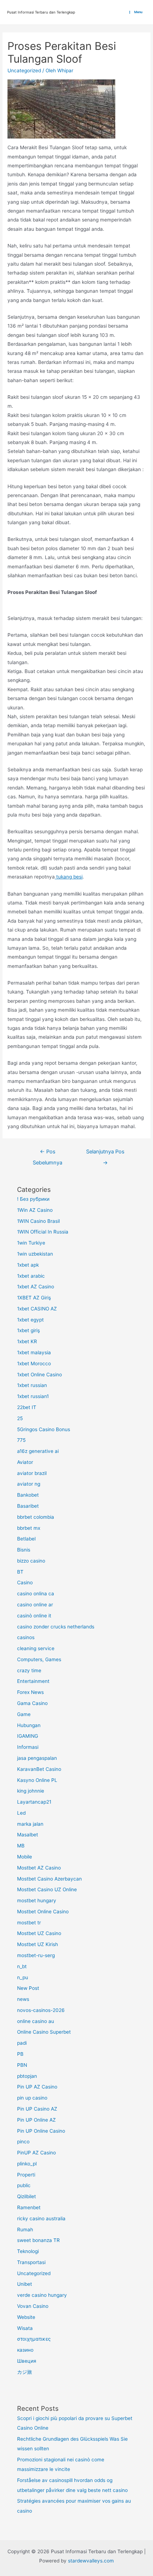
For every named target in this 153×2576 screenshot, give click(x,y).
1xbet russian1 (33, 1396)
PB (20, 2054)
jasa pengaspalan (37, 1758)
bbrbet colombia (36, 1517)
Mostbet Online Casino (43, 1912)
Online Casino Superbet (44, 2032)
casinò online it (34, 1616)
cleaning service (36, 1648)
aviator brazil (32, 1473)
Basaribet (28, 1506)
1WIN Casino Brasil (38, 1221)
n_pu (23, 1977)
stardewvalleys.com (91, 2561)
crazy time (29, 1670)
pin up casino (32, 2098)
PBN (22, 2065)
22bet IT (27, 1407)
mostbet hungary (37, 1900)
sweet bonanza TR (38, 2240)
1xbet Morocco (34, 1363)
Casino (25, 1582)
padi (22, 2043)
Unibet (25, 2284)
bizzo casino (31, 1561)
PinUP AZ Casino (36, 2153)
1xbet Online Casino (39, 1375)
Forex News (30, 1692)
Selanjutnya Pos (105, 1153)
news (23, 1999)
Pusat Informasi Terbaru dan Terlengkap (41, 12)
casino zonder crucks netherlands (56, 1627)
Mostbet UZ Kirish (38, 1944)
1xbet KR (27, 1341)
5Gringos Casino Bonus (44, 1429)
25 (20, 1418)
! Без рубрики (33, 1199)
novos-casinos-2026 (41, 2010)
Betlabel (26, 1539)
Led (21, 1813)
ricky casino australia (41, 2218)
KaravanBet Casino (39, 1769)
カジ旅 (25, 2372)
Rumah (25, 2230)
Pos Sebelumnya (48, 1153)
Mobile (25, 1857)
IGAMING (28, 1736)
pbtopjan (27, 2076)
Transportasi (31, 2262)
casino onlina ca (36, 1594)
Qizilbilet (27, 2196)
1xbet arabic (31, 1276)
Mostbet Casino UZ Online (47, 1889)
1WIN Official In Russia (43, 1232)
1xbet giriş (28, 1330)
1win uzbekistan (35, 1254)
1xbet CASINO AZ (37, 1309)
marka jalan (30, 1824)
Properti (26, 2175)
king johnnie (31, 1791)
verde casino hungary (42, 2295)
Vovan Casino (33, 2306)
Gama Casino (32, 1703)
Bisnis (24, 1550)
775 (21, 1440)
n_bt (22, 1966)
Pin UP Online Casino (41, 2131)
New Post (28, 1988)
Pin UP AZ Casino (37, 2087)
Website (26, 2317)
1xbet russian (32, 1385)
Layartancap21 (34, 1802)
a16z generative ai (38, 1451)
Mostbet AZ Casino (39, 1868)
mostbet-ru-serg (36, 1955)
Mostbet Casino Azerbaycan (49, 1879)
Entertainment (33, 1681)
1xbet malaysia (34, 1352)
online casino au (36, 2021)
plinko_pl (27, 2164)
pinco (23, 2142)
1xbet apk (28, 1265)
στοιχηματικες (34, 2339)
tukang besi (69, 877)
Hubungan (29, 1725)
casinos (26, 1637)
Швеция (27, 2361)
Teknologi (28, 2251)
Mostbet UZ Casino (39, 1933)
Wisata (25, 2328)
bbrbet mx (29, 1528)
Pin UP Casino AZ (37, 2109)
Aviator (25, 1462)
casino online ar (35, 1605)
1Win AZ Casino (35, 1210)
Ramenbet (29, 2207)
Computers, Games (39, 1659)
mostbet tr (29, 1923)
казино (25, 2350)
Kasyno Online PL (37, 1780)
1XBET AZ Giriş (34, 1298)
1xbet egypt (30, 1320)
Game (24, 1714)
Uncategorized (24, 71)
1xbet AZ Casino (36, 1287)
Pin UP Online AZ (36, 2120)
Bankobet (28, 1495)
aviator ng (29, 1484)
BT (20, 1572)
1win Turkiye (31, 1243)
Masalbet (28, 1835)
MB (21, 1846)
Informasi (28, 1747)
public (24, 2185)
